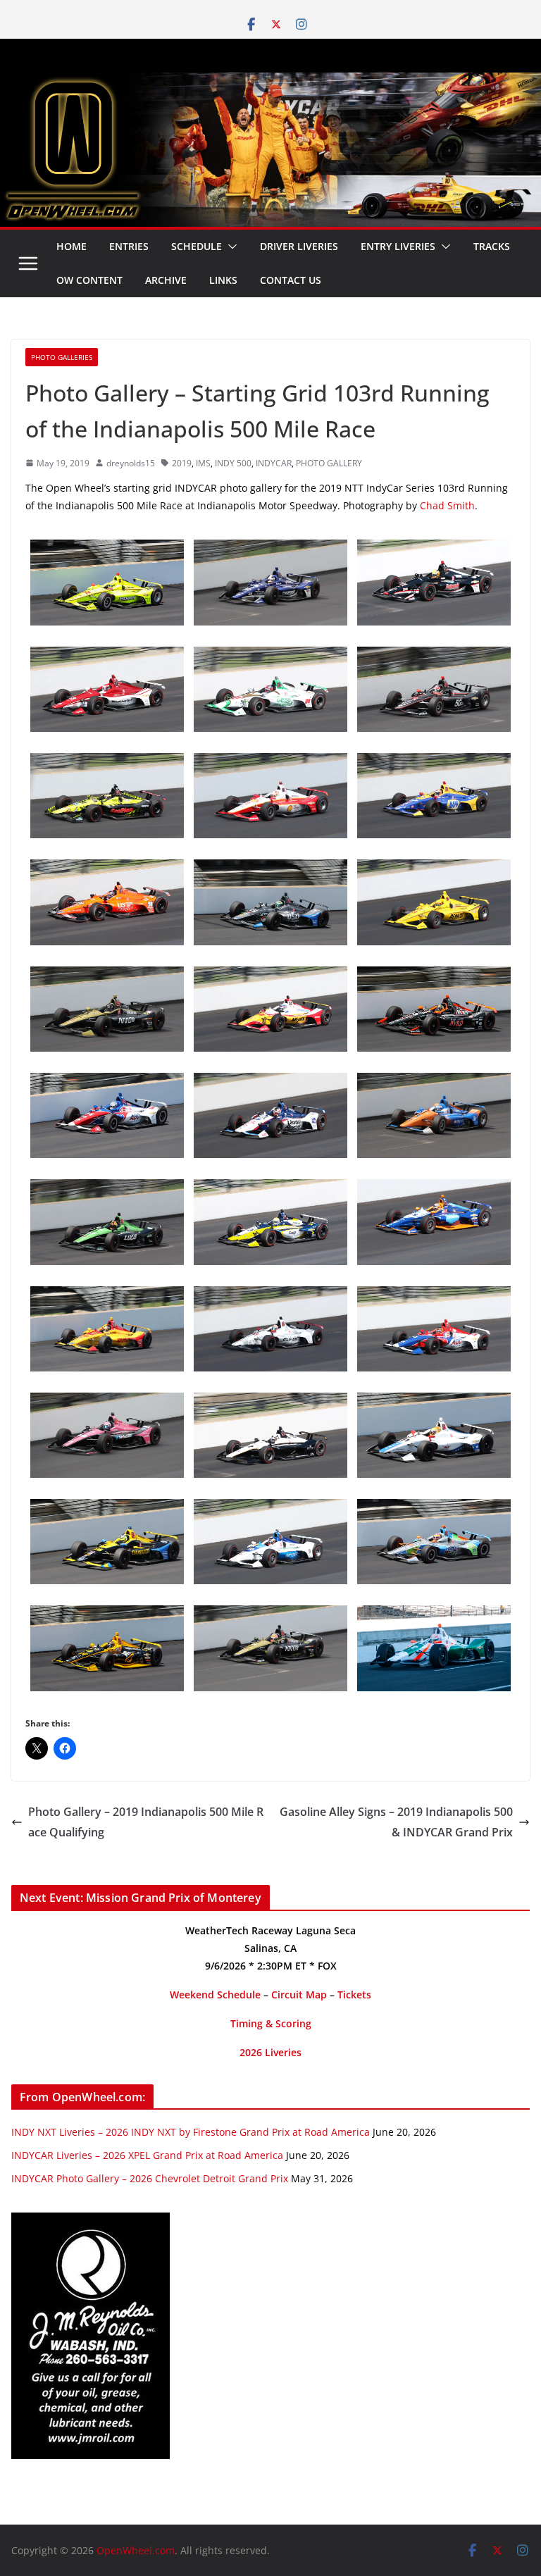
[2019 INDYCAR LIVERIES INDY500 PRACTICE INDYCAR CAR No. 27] (434, 763)
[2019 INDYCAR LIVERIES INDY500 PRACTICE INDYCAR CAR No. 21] (434, 549)
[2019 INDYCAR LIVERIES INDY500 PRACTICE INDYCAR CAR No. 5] (270, 1615)
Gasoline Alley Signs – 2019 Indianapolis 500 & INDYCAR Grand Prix (396, 1822)
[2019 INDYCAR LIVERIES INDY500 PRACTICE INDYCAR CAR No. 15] (270, 1083)
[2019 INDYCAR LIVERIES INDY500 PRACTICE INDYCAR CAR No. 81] (434, 1402)
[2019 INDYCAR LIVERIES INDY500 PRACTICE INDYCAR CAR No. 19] (270, 1296)
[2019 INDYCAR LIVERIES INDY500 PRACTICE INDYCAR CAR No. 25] (270, 869)
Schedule (197, 246)
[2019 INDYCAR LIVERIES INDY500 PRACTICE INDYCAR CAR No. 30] (270, 976)
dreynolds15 (131, 463)
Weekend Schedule (215, 1995)
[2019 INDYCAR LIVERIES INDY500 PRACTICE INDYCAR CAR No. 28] (107, 1296)
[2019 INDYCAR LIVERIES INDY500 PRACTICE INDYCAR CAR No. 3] (434, 869)
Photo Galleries (62, 357)
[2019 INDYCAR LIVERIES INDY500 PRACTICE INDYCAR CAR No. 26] (107, 1509)
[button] (230, 247)
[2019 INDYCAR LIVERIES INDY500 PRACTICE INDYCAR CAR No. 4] (434, 1296)
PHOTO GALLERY (329, 463)
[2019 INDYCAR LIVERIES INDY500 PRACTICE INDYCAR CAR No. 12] (434, 657)
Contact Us (291, 280)
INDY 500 (233, 463)
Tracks (492, 246)
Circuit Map (299, 1995)
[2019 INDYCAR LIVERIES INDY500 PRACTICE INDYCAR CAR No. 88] (270, 657)
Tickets (354, 1995)
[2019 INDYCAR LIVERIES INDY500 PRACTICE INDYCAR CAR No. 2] (270, 763)
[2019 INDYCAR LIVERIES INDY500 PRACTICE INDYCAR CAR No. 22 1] (107, 549)
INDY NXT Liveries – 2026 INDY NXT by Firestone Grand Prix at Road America (191, 2132)
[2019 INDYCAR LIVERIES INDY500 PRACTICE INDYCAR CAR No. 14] (107, 1083)
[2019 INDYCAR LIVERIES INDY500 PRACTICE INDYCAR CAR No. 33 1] (434, 976)
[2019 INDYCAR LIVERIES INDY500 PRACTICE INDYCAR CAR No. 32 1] (434, 1615)
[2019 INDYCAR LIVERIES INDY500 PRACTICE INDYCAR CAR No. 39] (434, 1509)
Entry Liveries (398, 246)
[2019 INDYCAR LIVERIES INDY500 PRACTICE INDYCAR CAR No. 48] (434, 1189)
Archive (166, 280)
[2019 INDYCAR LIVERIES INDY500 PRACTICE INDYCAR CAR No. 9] (434, 1083)
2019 (182, 463)
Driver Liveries (299, 246)
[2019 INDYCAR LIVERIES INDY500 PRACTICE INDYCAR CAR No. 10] (270, 1509)
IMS (203, 463)
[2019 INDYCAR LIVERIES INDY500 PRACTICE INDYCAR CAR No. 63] (107, 657)
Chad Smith (447, 505)
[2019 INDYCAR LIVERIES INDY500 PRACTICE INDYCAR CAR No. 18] (107, 763)
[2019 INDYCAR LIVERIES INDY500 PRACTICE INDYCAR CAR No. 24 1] (107, 1615)
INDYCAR (274, 463)
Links (223, 280)
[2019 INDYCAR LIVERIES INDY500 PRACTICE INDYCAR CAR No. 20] (270, 549)
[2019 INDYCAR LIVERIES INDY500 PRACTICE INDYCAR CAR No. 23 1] (270, 1189)
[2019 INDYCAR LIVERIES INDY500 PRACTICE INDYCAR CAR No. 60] (107, 1402)
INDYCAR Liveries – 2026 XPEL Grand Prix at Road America (147, 2155)
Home (71, 246)
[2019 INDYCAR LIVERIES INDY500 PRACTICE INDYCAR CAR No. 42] (270, 1402)
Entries (129, 246)
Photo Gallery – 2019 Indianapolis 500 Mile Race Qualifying (146, 1822)
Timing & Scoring (271, 2023)
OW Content (89, 280)
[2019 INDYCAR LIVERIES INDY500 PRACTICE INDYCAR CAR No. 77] (107, 1189)
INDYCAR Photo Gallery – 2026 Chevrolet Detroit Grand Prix (150, 2178)
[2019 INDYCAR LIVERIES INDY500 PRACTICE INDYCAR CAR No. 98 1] (107, 869)
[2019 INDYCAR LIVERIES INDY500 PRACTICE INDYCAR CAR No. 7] (107, 976)
